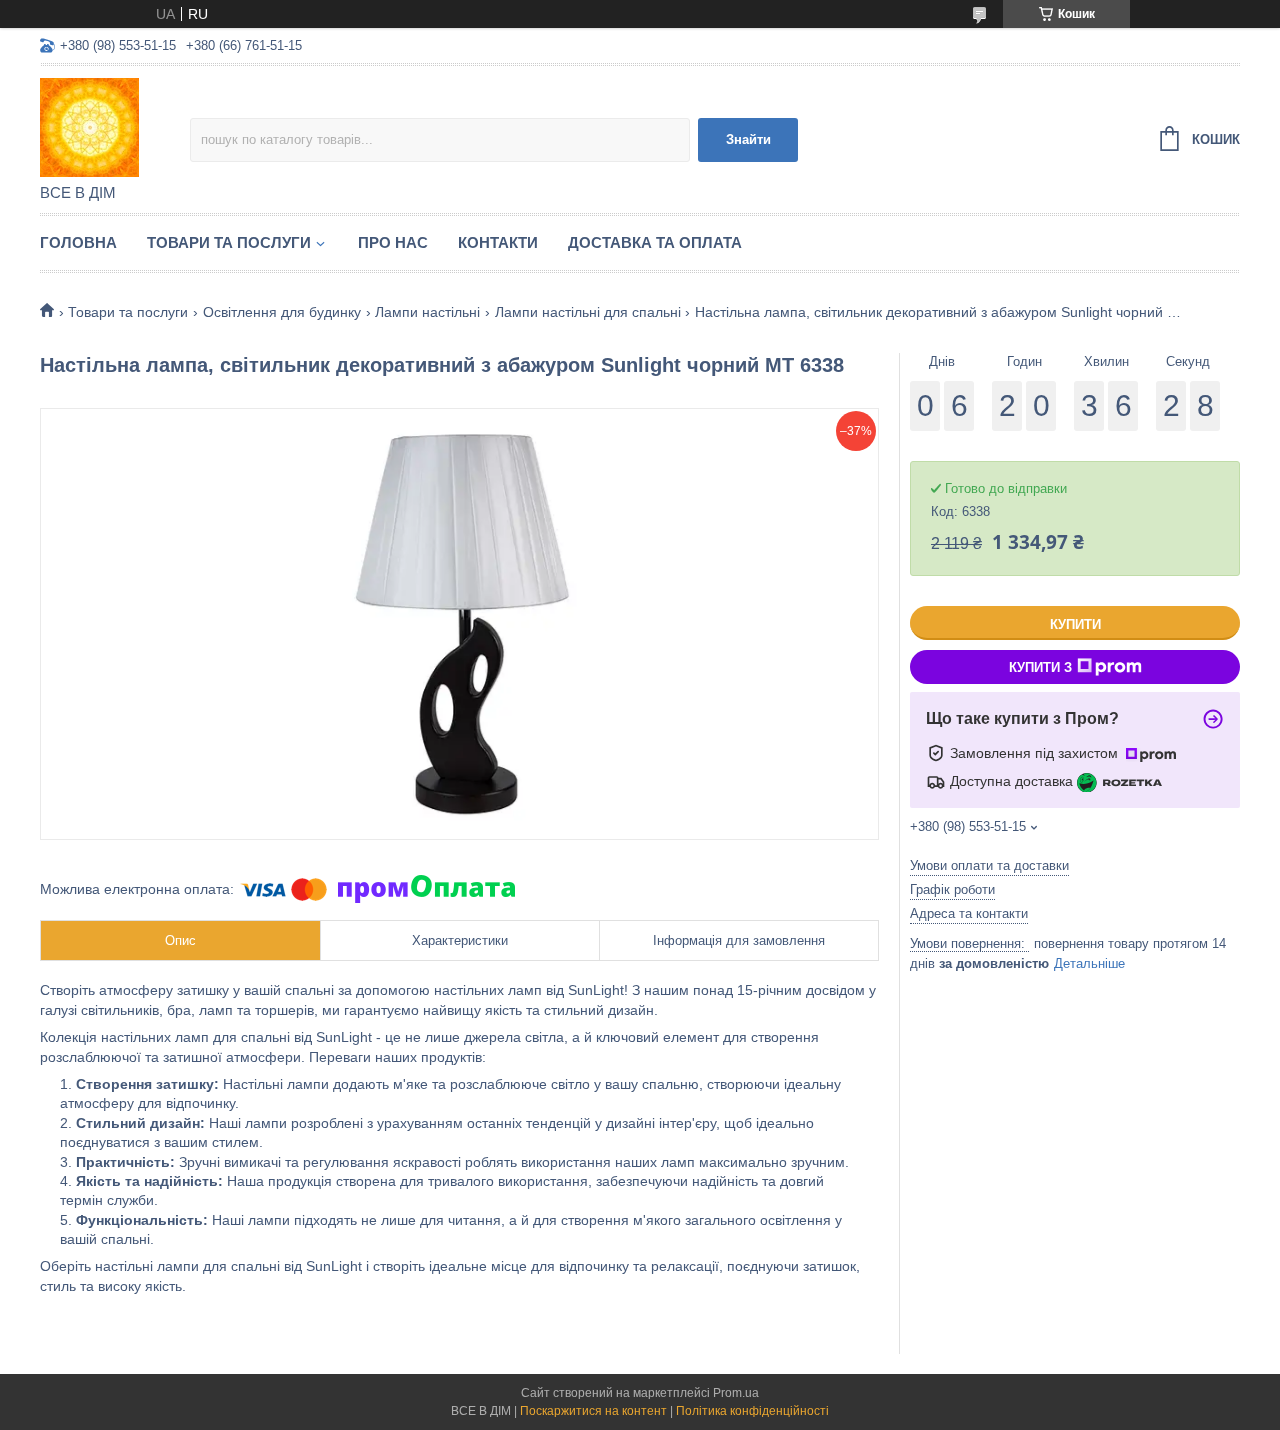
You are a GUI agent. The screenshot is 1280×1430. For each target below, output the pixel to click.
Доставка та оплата (655, 242)
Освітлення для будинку (282, 312)
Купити (1075, 624)
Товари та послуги (229, 242)
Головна (78, 242)
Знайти (748, 139)
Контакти (498, 242)
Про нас (393, 242)
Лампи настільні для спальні (588, 312)
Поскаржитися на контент (593, 1411)
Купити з (1040, 667)
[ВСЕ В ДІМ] (115, 126)
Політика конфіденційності (752, 1411)
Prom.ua (736, 1393)
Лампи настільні (427, 312)
